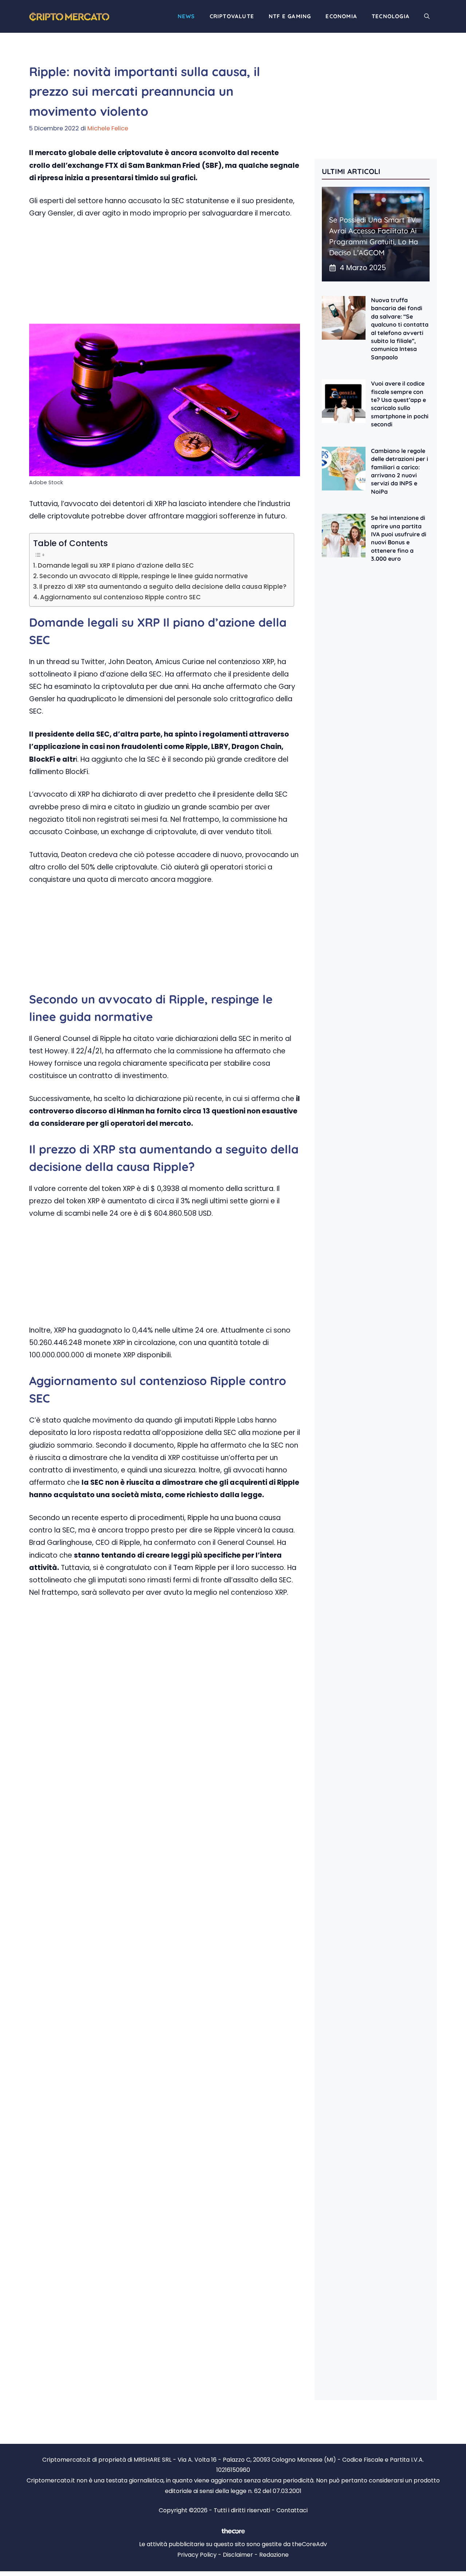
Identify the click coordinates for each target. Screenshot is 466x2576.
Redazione (274, 2555)
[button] (427, 16)
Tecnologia (391, 16)
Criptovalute (232, 16)
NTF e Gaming (290, 16)
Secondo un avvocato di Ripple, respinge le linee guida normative (144, 576)
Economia (341, 16)
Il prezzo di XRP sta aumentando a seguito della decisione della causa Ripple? (163, 587)
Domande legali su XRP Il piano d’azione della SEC (116, 565)
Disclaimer (238, 2555)
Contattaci (292, 2510)
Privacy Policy (197, 2555)
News (186, 16)
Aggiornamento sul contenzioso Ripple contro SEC (121, 597)
